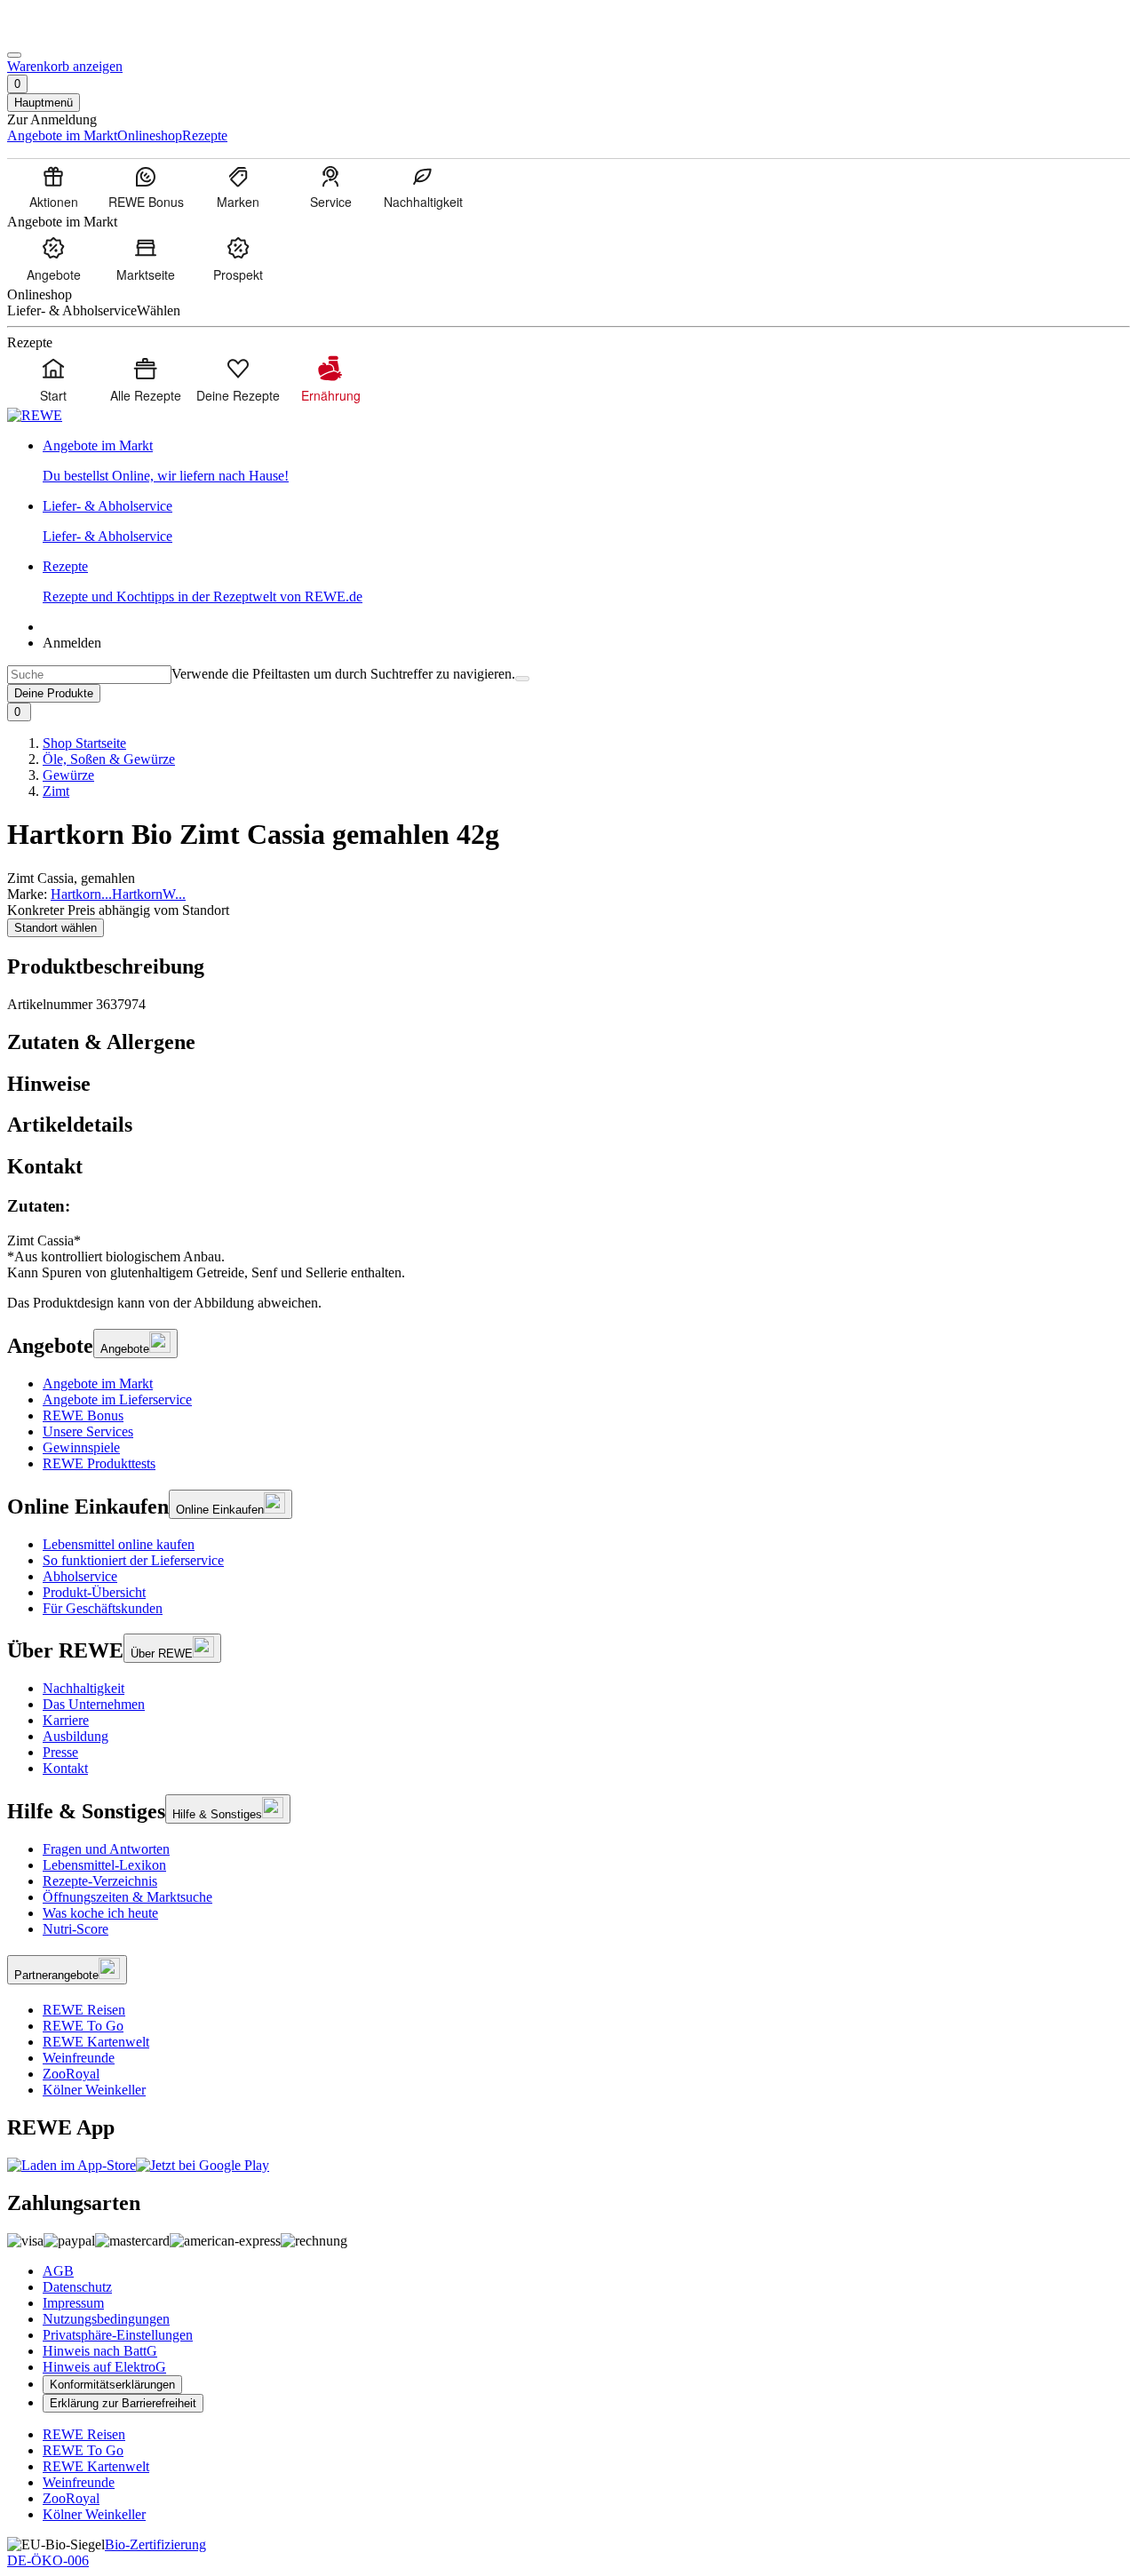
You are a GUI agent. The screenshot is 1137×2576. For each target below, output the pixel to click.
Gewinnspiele (81, 1447)
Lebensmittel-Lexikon (104, 1865)
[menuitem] (53, 187)
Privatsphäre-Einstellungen (118, 2335)
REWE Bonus (83, 1415)
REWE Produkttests (99, 1463)
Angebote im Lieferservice (117, 1399)
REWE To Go (83, 2026)
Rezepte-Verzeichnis (100, 1881)
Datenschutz (77, 2287)
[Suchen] (522, 679)
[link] (586, 461)
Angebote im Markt (98, 1383)
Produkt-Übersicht (94, 1592)
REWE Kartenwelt (96, 2042)
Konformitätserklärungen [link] (112, 2385)
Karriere (66, 1720)
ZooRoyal (71, 2074)
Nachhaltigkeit (83, 1688)
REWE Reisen (84, 2010)
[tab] (568, 1042)
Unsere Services (88, 1431)
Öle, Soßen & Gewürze (109, 759)
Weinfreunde (79, 2058)
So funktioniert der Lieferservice (133, 1560)
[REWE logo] (35, 415)
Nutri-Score (76, 1929)
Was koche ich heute (100, 1913)
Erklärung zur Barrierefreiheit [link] (123, 2403)
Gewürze (68, 775)
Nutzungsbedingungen (106, 2319)
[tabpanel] (568, 1239)
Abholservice (80, 1576)
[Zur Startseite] (68, 34)
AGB (58, 2271)
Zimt (56, 791)
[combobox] (89, 675)
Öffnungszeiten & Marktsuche (127, 1897)
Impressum (73, 2303)
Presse (60, 1752)
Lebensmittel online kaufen (119, 1544)
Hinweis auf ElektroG (104, 2367)
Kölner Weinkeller (94, 2090)
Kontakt (65, 1768)
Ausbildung (76, 1736)
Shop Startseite (84, 743)
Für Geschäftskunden (103, 1608)
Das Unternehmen (94, 1704)
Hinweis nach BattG (100, 2351)
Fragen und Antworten (106, 1849)
